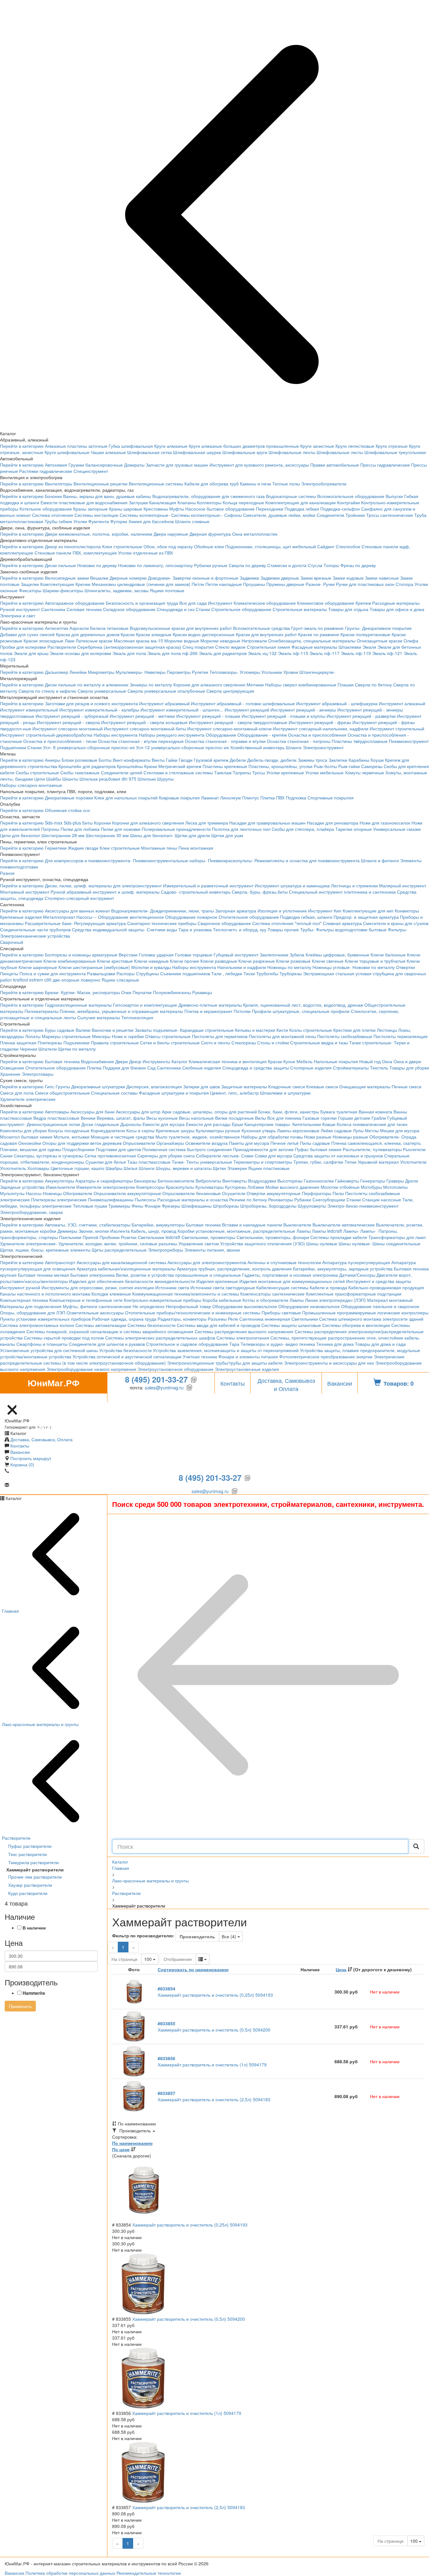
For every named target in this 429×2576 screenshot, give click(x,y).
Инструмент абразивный (164, 703)
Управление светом (199, 1243)
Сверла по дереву (247, 565)
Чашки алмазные (108, 452)
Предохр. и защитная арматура (366, 917)
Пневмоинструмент (409, 741)
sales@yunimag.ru (164, 1387)
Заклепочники (274, 955)
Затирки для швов (201, 1086)
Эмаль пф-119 (356, 653)
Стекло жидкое (230, 647)
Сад (151, 1068)
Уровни (291, 672)
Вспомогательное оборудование (351, 496)
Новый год (370, 1061)
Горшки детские (354, 1118)
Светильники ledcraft (159, 1237)
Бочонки (53, 496)
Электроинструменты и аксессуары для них (329, 1363)
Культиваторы (209, 1187)
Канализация (163, 502)
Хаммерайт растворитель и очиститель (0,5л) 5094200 (214, 2027)
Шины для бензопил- (152, 835)
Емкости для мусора (164, 1124)
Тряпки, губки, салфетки (318, 1162)
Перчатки (142, 992)
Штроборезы (226, 1206)
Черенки (28, 1049)
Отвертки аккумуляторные (274, 1193)
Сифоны (233, 515)
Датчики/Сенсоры (357, 1275)
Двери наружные (171, 534)
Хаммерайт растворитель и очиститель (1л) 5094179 (212, 2061)
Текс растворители (27, 1854)
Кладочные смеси (287, 1086)
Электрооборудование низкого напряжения (91, 1369)
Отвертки (405, 967)
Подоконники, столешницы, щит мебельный (271, 546)
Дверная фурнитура (210, 534)
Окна (387, 1061)
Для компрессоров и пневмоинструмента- (88, 860)
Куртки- (68, 992)
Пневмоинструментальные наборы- (170, 860)
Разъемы (217, 1319)
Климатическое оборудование (265, 603)
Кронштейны (130, 766)
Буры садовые (60, 1030)
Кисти (282, 1030)
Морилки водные (182, 641)
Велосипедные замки (67, 578)
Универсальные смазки (397, 829)
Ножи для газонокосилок (385, 823)
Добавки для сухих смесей (27, 634)
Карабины (359, 760)
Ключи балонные (388, 955)
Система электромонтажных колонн (37, 1325)
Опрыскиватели (139, 1143)
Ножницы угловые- (332, 967)
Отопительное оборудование (249, 917)
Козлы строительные (311, 1030)
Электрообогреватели (324, 484)
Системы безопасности (152, 1325)
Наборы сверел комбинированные (301, 685)
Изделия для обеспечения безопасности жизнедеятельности (132, 1281)
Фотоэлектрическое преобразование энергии (326, 1356)
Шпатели (48, 1049)
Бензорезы (145, 1181)
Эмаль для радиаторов (223, 653)
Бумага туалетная (339, 1112)
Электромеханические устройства (35, 936)
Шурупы (165, 779)
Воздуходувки (262, 1181)
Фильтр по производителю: (143, 1935)
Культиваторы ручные (218, 1130)
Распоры (126, 973)
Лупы (358, 1130)
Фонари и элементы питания (248, 1356)
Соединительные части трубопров (35, 929)
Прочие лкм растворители (35, 1877)
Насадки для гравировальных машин (267, 823)
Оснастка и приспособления (317, 735)
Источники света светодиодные (223, 1287)
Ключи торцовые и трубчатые (375, 961)
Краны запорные (90, 509)
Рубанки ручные (211, 565)
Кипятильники (307, 1124)
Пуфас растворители (30, 1846)
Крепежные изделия (21, 917)
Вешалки (99, 578)
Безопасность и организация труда (142, 603)
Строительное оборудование (241, 609)
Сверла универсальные (102, 691)
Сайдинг (326, 546)
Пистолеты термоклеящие (401, 1036)
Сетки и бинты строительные (170, 1042)
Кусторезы (236, 1187)
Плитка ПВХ (272, 798)
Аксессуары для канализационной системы (121, 1262)
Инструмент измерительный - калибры (99, 710)
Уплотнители (413, 1162)
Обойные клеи (209, 546)
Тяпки (350, 1162)
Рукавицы (202, 992)
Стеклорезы (244, 1042)
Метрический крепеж (180, 766)
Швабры (114, 1168)
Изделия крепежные (217, 1281)
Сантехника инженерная (265, 1319)
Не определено (149, 1306)
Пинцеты (9, 973)
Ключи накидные (151, 961)
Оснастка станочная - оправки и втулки (225, 741)
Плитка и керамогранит (208, 1011)
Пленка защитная (18, 1042)
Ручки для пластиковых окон (365, 584)
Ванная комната (375, 1112)
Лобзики (256, 1187)
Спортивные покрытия (331, 798)
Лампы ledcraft (327, 1231)
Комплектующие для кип (368, 911)
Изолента (120, 1231)
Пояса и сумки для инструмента (53, 973)
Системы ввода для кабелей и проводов (218, 1325)
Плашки (346, 685)
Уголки (80, 521)
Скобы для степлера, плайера (303, 829)
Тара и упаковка (195, 929)
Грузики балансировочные (96, 465)
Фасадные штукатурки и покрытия (174, 1093)
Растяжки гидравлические (46, 471)
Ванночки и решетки (113, 1030)
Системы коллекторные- (145, 515)
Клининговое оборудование (326, 603)
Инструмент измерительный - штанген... (182, 710)
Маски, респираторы (99, 992)
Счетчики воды (162, 929)
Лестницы (387, 1030)
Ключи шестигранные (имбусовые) (94, 967)
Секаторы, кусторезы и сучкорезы (49, 1155)
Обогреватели (78, 1193)
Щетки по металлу (77, 1049)
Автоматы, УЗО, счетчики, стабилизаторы (88, 1225)
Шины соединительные (396, 1243)
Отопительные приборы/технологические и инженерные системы (193, 1312)
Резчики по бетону (248, 1199)
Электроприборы (166, 1250)
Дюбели (238, 760)
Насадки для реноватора (333, 823)
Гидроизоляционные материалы (78, 1005)
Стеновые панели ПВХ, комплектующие (76, 553)
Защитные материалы (244, 1086)
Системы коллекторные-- (197, 515)
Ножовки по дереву (97, 565)
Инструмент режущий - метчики (142, 716)
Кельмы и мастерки (255, 1030)
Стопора (405, 584)
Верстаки (128, 955)
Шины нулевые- (355, 1243)
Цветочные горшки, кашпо (77, 1168)
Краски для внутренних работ (266, 634)
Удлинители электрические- (29, 1243)
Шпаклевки (350, 647)
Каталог (179, 1061)
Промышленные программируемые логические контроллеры (365, 1312)
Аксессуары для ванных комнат (77, 911)
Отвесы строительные (168, 1036)
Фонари (152, 1206)
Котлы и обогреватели (265, 1300)
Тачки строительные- (371, 1042)
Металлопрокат (59, 917)
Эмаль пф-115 (293, 653)
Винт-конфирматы (132, 760)
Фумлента (99, 521)
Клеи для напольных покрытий (126, 798)
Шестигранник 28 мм (63, 835)
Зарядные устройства (22, 1187)
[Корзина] (4, 1399)
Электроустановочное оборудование (176, 1369)
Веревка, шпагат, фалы (121, 1118)
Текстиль (379, 1068)
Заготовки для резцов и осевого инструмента (91, 703)
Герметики (56, 848)
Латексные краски (94, 641)
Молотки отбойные (340, 1187)
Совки (247, 1155)
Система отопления (53, 515)
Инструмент (220, 603)
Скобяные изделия (202, 1068)
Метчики (255, 685)
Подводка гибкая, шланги (306, 917)
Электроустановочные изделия (247, 1369)
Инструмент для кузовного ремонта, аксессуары (259, 465)
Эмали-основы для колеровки (80, 653)
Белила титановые (109, 628)
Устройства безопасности (125, 1350)
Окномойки (30, 1143)
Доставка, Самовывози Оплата (286, 1384)
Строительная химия (269, 647)
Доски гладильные (100, 1124)
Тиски (249, 973)
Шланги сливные (192, 521)
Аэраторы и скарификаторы (104, 1181)
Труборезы (291, 973)
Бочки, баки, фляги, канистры (289, 1112)
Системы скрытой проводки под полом (64, 1338)
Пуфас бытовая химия (318, 1149)
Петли (198, 584)
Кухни (289, 1061)
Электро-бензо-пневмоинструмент (363, 1206)
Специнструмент (91, 471)
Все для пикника (284, 1118)
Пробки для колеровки (23, 647)
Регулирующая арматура (100, 923)
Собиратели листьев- (218, 1155)
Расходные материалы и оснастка (193, 1199)
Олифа (411, 641)
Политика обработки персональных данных (70, 2573)
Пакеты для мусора (249, 1143)
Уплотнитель (13, 1168)
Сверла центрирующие (230, 691)
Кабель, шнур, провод (154, 1231)
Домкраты (134, 465)
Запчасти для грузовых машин (177, 465)
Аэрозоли (79, 628)
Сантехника (53, 609)
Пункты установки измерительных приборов (45, 1319)
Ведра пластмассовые (56, 1118)
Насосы (34, 1193)
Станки (203, 609)
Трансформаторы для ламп (397, 1237)
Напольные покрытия (336, 1061)
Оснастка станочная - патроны (299, 741)
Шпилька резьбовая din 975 (108, 779)
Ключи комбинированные (70, 961)
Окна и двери (407, 1061)
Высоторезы (290, 1181)
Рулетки (200, 672)
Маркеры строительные (66, 1036)
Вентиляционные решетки (100, 484)
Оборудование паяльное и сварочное (380, 1306)
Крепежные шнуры (175, 1130)
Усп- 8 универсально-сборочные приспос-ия (89, 747)
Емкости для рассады (208, 1124)
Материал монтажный (390, 1300)
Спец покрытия (198, 647)
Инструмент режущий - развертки (361, 716)
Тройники (355, 515)
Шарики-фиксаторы (63, 590)
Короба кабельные (222, 1300)
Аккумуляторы (60, 1181)
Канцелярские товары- (268, 1124)
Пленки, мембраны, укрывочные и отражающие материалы (121, 1011)
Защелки (30, 584)
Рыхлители (414, 1149)
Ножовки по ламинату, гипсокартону (155, 565)
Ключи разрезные (257, 961)
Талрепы (242, 772)
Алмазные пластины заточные (76, 446)
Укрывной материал (378, 1162)
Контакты (233, 1383)
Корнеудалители (108, 1130)
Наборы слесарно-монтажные (31, 785)
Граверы (395, 1181)
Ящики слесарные (120, 980)
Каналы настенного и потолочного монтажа (45, 1294)
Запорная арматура (236, 911)
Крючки (83, 584)
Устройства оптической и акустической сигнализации (127, 1356)
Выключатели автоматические (344, 1225)
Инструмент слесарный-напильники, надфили (321, 728)
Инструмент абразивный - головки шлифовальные (243, 703)
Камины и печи (255, 484)
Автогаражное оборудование (75, 603)
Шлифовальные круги (245, 452)
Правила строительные (115, 1042)
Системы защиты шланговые (291, 1325)
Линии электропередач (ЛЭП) (335, 1300)
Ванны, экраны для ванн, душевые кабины (107, 496)
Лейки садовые (336, 1130)
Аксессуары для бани (92, 1112)
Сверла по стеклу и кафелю (47, 691)
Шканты (70, 779)
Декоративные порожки (69, 798)
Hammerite (34, 1993)
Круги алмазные (171, 446)
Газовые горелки (320, 1118)
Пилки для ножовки (121, 829)
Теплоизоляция (137, 1017)
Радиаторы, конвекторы (182, 1319)
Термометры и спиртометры (263, 1162)
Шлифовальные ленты (292, 452)
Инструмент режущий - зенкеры (303, 710)
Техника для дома (335, 1344)
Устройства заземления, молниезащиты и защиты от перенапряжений (226, 1350)
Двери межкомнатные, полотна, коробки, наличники (99, 534)
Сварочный (12, 942)
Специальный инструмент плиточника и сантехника (342, 892)
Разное (7, 873)
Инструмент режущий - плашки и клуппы (283, 716)
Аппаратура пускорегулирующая (356, 1262)
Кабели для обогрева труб (212, 484)
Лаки (70, 641)
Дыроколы (131, 1124)
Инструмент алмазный (402, 703)
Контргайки (348, 502)
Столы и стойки (273, 1042)
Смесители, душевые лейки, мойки (279, 515)
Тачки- (178, 1162)
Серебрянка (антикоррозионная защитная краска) (129, 647)
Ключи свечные (328, 961)
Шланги (294, 747)
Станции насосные (382, 1199)
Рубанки (303, 1199)
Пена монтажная (196, 848)
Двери (122, 1061)
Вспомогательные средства (261, 628)
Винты (158, 760)
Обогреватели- (385, 1137)
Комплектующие (57, 584)
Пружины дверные (285, 584)
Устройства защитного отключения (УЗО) (263, 1243)
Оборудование (221, 735)
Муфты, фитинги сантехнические (97, 1306)
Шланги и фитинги (380, 860)
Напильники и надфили (242, 967)
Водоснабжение (98, 1061)
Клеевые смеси (322, 1086)
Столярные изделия (311, 1068)
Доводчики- (160, 578)
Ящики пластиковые (269, 1168)
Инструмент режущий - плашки (208, 716)
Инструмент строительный (397, 728)
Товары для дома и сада (380, 1344)
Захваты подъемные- (157, 1030)
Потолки (242, 1011)
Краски (128, 634)
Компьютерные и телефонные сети (86, 1300)
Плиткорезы (50, 1042)
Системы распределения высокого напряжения (244, 1331)
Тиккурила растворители (33, 1862)
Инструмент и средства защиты (379, 1281)
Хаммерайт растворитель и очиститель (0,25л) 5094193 (215, 1992)
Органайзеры (170, 1143)
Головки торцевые (194, 955)
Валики (83, 1030)
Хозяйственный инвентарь (257, 747)
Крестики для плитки (354, 1030)
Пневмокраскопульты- (231, 860)
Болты (105, 760)
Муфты (177, 509)
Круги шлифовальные (67, 452)
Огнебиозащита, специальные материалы (312, 641)
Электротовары (38, 1074)
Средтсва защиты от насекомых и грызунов (338, 1155)
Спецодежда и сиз (176, 609)
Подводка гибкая (302, 509)
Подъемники (76, 1042)
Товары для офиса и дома (397, 609)
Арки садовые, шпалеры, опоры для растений (209, 1112)
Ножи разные (318, 1137)
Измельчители (60, 1187)
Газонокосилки (319, 1181)
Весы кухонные (162, 1118)
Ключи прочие (185, 961)
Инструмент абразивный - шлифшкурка (337, 703)
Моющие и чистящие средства (122, 1137)
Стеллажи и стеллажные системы (178, 772)
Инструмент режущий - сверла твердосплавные (238, 722)
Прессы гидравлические (385, 465)
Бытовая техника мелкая (43, 1275)
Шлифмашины (197, 1206)
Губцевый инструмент (236, 955)
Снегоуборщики (329, 1199)
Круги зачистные (317, 446)
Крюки (151, 766)
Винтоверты (235, 1181)
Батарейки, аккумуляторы (158, 1225)
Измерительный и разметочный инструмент (208, 885)
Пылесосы (145, 1199)
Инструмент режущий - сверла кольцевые (144, 722)
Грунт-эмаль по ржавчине (317, 628)
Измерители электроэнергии (106, 1187)
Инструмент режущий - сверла (68, 722)
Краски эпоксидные (43, 641)
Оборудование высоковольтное (245, 1306)
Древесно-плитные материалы (210, 1005)
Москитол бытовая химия (26, 1137)
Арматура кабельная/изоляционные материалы (126, 1269)
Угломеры (250, 672)
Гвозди (186, 760)
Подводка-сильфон (340, 509)
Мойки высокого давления (292, 1187)
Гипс (50, 1086)
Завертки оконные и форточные (205, 578)
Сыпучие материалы (99, 1017)
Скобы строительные (37, 772)
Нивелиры (155, 672)
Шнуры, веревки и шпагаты (184, 1168)
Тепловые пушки (90, 1206)
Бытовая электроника (92, 1275)
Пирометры (179, 672)
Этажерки (237, 1168)
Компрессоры (150, 1187)
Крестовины (156, 509)
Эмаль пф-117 (324, 653)
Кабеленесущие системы (282, 1287)
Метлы (372, 1130)
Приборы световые (281, 1312)
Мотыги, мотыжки (72, 1137)
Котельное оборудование (46, 509)
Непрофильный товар (188, 1306)
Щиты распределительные (119, 1250)
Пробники (110, 1237)
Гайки (172, 760)
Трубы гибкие (58, 521)
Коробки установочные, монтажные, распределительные (236, 1231)
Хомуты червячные (364, 772)
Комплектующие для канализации (301, 502)
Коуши (377, 760)
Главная (121, 1868)
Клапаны (187, 502)
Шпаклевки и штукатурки (285, 1093)
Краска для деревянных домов (88, 634)
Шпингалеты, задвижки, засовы (117, 590)
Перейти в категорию (22, 446)
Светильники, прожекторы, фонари (273, 1237)
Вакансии (340, 1383)
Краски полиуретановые (365, 634)
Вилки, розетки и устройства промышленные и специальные (178, 1275)
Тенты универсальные (209, 1162)
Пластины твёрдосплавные (360, 741)
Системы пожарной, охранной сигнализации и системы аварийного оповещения (110, 1331)
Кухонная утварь (259, 1130)
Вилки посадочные (234, 1118)
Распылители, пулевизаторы (372, 1149)
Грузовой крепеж (211, 760)
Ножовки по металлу (374, 967)
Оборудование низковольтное (309, 1306)
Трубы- (307, 929)
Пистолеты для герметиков (220, 1036)
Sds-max (54, 823)
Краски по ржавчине (319, 634)
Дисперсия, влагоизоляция (154, 1086)
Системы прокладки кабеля (339, 1237)
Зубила (297, 955)
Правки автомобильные (335, 465)
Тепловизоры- (224, 672)
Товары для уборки (409, 1068)
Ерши (237, 1124)
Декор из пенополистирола (73, 546)
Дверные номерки (128, 578)
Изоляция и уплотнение (282, 911)
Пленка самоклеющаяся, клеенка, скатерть (376, 1143)
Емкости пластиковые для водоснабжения (84, 502)
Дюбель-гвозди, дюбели (272, 760)
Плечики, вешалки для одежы (30, 1149)
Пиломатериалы (41, 1011)
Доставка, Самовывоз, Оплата (41, 1439)
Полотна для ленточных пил (241, 829)
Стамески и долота (287, 565)
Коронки (102, 823)
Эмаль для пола (129, 653)
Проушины (254, 584)
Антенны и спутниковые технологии (284, 1262)
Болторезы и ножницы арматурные (81, 955)
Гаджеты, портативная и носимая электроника (290, 1275)
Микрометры (101, 672)
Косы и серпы (140, 1130)
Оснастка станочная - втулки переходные (141, 741)
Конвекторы (407, 911)
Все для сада (193, 603)
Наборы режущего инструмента (172, 735)
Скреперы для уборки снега (166, 1155)
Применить (20, 2006)
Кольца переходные (243, 502)
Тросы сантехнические (390, 515)
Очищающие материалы (365, 1086)
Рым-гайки (349, 766)
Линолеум (231, 798)
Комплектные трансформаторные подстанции (354, 1294)
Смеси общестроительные (62, 1093)
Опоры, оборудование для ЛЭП (33, 1312)
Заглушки (138, 502)
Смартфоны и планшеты (42, 1344)
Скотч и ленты (216, 1042)
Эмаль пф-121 (387, 653)
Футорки (119, 521)
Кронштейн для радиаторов (87, 766)
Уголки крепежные (285, 772)
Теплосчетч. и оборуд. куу (240, 929)
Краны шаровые (126, 509)
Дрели (412, 1181)
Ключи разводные (219, 961)
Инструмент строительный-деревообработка (46, 735)
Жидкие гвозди (83, 848)
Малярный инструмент (403, 885)
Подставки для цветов (118, 1149)
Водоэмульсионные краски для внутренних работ (181, 628)
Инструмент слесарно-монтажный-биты (145, 728)
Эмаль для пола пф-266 (172, 653)
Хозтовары (38, 1168)
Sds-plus (72, 823)
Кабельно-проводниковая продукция (386, 1287)
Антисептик (57, 628)
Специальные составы (114, 1093)
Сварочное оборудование (224, 923)
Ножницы (52, 1193)
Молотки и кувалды (151, 967)
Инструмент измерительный (29, 710)
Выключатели (297, 1225)
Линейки (78, 672)
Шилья (131, 1168)
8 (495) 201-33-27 (156, 1380)
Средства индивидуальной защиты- (109, 929)
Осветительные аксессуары (95, 1312)
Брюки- (52, 992)
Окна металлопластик (255, 534)
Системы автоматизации (101, 1325)
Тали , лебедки (227, 973)
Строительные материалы (300, 609)
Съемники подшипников (185, 973)
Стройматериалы (351, 1068)
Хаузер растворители (30, 1885)
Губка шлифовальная (131, 446)
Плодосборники (78, 1149)
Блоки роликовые (79, 760)
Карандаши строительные (207, 1030)
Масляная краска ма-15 (138, 641)
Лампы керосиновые (298, 1130)
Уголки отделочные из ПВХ (146, 553)
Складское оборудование (129, 609)
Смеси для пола (17, 1093)
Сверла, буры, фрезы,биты (260, 892)
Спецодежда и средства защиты (256, 1068)
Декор (135, 1061)
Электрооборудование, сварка (31, 1212)
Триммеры (119, 1206)
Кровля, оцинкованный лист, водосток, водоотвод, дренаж (303, 1005)
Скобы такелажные (80, 772)
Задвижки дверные (280, 578)
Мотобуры (371, 1187)
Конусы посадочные (69, 1130)
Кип (338, 911)
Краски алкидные (154, 634)
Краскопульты (180, 1187)
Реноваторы (281, 1199)
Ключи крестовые (115, 961)
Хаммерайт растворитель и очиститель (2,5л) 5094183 (214, 2096)
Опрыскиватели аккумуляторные (127, 1193)
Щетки (219, 1168)
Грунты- (353, 628)
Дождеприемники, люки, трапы (182, 911)
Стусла (315, 565)
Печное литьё (285, 1143)
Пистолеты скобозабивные (345, 1036)
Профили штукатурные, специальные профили (301, 1011)
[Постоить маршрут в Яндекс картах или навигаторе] (12, 1399)
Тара (234, 1344)
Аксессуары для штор (138, 1112)
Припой (90, 1237)
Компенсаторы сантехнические (272, 1294)
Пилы (338, 1193)
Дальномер (57, 672)
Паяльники (70, 1237)
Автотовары (57, 1112)
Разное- (314, 584)
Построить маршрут (31, 1458)
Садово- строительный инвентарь (196, 892)
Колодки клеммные (111, 1294)
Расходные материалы (396, 603)
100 (151, 1959)
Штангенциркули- (317, 672)
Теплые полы (286, 484)
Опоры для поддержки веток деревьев (82, 1143)
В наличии (34, 1928)
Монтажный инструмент (25, 892)
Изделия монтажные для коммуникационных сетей (292, 1281)
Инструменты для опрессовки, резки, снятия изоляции (98, 1287)
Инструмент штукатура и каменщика (292, 885)
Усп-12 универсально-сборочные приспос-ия (182, 747)
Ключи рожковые (293, 961)
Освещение (12, 1068)
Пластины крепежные (225, 766)
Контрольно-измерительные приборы (163, 1300)
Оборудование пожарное (191, 917)
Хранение (10, 1074)
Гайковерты (347, 1181)
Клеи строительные (122, 546)
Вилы (261, 1118)
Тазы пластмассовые (149, 1162)
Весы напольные (196, 1118)
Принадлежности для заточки (263, 1149)
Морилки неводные (220, 641)
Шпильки (147, 779)
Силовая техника (84, 609)
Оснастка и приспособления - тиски (60, 741)
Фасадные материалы (314, 647)
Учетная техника (200, 1356)
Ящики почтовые (167, 590)
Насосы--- (87, 917)
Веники (88, 1118)
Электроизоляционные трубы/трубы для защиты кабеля (225, 1363)
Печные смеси (407, 1086)
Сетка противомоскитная (110, 1155)
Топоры (331, 565)
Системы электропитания (243, 1338)
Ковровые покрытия (179, 798)
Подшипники (13, 747)
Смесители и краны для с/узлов (396, 923)
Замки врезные (316, 578)
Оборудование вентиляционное (131, 917)
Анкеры (53, 760)
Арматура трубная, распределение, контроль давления (234, 1269)
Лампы (304, 1231)
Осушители (234, 1193)
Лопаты (33, 1036)
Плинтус (251, 798)
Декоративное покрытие (387, 628)
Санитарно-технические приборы (162, 923)
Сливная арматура (342, 923)
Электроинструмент (323, 747)
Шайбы (54, 779)
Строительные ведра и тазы (319, 1042)
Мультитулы (12, 1193)
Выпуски (394, 496)
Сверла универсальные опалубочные (166, 691)
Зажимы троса (312, 760)
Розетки (129, 1237)
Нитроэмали (254, 641)
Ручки (329, 584)
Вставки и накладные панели (252, 1225)
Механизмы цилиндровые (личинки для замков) (141, 584)
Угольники (272, 672)
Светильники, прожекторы (208, 1237)
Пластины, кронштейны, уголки (280, 766)
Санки (6, 1155)
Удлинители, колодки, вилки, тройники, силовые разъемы (118, 1243)
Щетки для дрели (192, 835)
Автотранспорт (60, 1262)
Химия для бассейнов (151, 521)
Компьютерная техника (24, 1300)
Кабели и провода (328, 1287)
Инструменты (156, 1061)
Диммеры (67, 1231)
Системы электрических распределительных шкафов (160, 1338)
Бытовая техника (62, 1061)
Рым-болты (325, 766)
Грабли (379, 1118)
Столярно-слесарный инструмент (79, 898)
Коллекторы (209, 502)
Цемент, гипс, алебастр (234, 1093)
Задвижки (249, 578)
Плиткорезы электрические (59, 1199)
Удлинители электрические (28, 1099)
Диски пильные (60, 565)
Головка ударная (156, 955)
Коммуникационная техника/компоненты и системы (186, 1294)
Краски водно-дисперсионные (204, 634)
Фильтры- (398, 929)
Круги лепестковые (355, 446)
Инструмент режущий (247, 710)
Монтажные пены (159, 848)
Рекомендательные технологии (149, 2573)
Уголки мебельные (324, 772)
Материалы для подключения (31, 1306)
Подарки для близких (124, 1068)
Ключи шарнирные (38, 967)
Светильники (305, 1319)
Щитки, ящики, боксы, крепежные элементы (45, 1250)
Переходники (270, 509)
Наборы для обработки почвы (272, 1137)
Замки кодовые (348, 578)
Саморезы (372, 766)
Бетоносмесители (176, 1181)
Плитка (94, 1068)
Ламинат (210, 798)
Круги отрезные (392, 446)
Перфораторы (317, 1193)
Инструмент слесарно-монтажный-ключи (229, 728)
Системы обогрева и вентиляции (356, 1325)
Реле (233, 1319)
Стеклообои (348, 546)
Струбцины (147, 973)
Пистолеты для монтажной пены (282, 1036)
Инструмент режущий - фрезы (320, 722)
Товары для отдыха (348, 609)
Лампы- (351, 1231)
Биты (87, 823)
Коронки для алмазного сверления (209, 685)
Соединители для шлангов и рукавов (107, 1344)
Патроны (50, 829)
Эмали (369, 647)
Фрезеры (171, 1206)
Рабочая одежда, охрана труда (124, 1319)
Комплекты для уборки (23, 1130)
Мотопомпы (395, 1187)
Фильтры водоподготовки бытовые (351, 929)
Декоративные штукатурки (98, 1086)
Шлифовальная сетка (149, 452)
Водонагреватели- (130, 911)
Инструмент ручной (20, 1287)
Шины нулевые (322, 1243)
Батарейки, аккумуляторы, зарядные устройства (343, 1269)
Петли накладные (224, 584)
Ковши (329, 1124)
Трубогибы (267, 973)
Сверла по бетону (373, 685)
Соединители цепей (122, 772)
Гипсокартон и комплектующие (145, 1005)
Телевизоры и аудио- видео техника (278, 1344)
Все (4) (232, 1936)
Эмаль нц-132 (262, 653)
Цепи (40, 779)
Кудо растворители (28, 1893)
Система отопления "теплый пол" (287, 923)
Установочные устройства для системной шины (49, 1350)
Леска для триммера (207, 823)
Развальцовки (101, 973)
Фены (137, 1206)
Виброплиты (208, 1181)
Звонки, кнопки (94, 1231)
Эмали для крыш (31, 653)
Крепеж (363, 603)
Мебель (304, 1061)
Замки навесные (382, 578)
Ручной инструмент (20, 609)
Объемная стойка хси (67, 810)
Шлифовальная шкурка (197, 452)
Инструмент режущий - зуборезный (72, 716)
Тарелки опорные (354, 829)
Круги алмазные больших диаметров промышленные (244, 446)
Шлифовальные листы (340, 452)
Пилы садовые (315, 1143)
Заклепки (338, 760)
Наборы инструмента (116, 735)
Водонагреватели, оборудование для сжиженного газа (209, 496)
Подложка (296, 798)
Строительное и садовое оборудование (187, 1344)
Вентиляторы (59, 484)
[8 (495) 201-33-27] (27, 1399)
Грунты (63, 1086)
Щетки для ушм (227, 835)
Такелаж (223, 772)
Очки (126, 992)
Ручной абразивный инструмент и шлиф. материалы (105, 892)
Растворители (62, 647)
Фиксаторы (30, 590)
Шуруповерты (312, 1206)
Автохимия (56, 465)
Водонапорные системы (291, 496)
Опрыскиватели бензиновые (192, 1193)
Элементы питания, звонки (212, 1250)
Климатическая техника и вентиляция (228, 1061)
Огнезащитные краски (380, 641)
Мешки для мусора (400, 1130)
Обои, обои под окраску (168, 546)
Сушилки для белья (106, 1162)
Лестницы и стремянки (354, 885)
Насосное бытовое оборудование (220, 509)
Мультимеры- (129, 672)
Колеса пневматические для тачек (372, 1124)
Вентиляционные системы (156, 484)
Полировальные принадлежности (176, 829)
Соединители (330, 515)
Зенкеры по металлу (151, 685)
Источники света (172, 1287)
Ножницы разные (350, 1137)
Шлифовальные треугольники (395, 452)
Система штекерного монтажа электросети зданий (371, 1319)
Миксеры (101, 1036)
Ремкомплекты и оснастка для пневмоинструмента (307, 860)
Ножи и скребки (128, 1036)
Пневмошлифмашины (111, 1199)
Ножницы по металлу (289, 967)
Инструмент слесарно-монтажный (68, 728)
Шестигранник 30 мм (107, 835)
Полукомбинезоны (172, 992)
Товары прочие (283, 929)
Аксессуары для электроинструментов (207, 1262)
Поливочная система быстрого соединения (187, 1149)
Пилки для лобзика (80, 829)
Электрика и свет (18, 615)
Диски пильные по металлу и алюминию (87, 685)
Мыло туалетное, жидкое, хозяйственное (198, 1137)
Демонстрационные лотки (53, 1124)
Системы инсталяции (96, 515)
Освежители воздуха (206, 1143)
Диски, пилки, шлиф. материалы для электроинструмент (103, 885)
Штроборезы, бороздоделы (268, 1206)
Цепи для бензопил (20, 835)
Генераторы (373, 1181)
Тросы (259, 772)
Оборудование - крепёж (262, 735)
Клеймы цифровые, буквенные (337, 955)
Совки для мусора (273, 1155)
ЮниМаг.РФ (53, 1385)
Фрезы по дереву (358, 565)
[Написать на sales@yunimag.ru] (20, 1399)
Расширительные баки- (49, 923)
